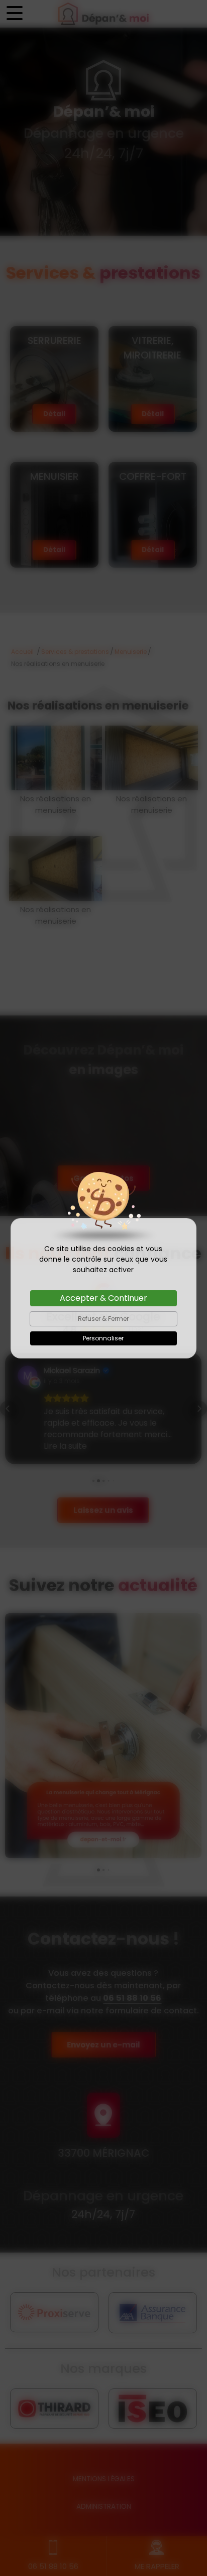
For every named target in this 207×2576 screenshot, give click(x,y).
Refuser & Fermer (103, 1319)
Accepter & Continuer (103, 1298)
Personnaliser (103, 1338)
